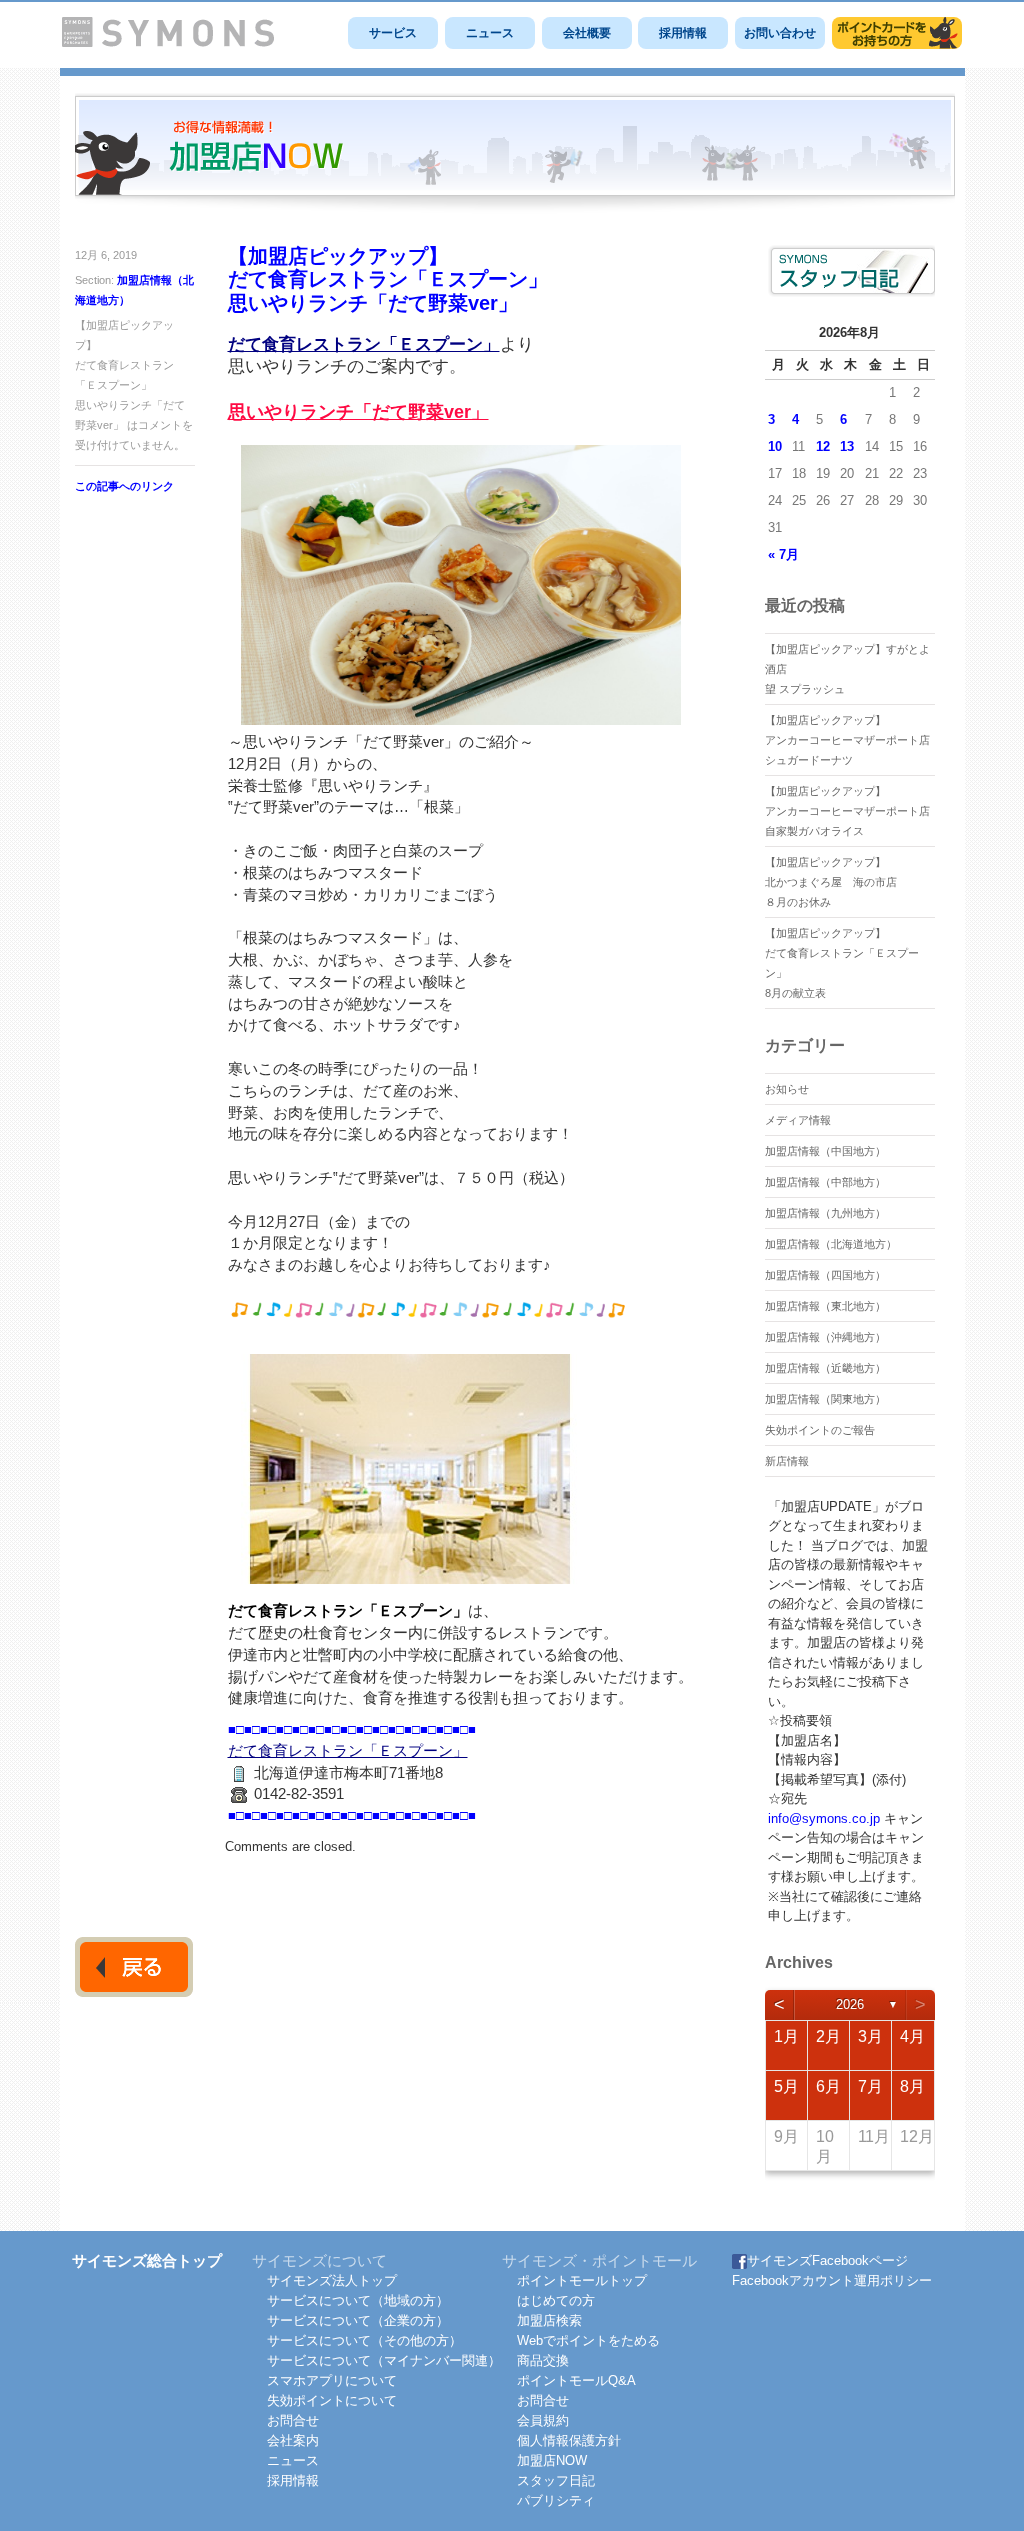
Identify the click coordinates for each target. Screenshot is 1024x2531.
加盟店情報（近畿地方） (825, 1368)
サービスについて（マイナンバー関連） (384, 2360)
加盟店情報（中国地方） (825, 1151)
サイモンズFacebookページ (827, 2260)
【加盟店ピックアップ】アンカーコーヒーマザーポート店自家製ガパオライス (847, 811)
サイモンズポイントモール (897, 33)
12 (823, 446)
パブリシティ (556, 2500)
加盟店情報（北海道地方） (831, 1244)
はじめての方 (556, 2300)
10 (775, 446)
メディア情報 (798, 1120)
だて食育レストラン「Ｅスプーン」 (364, 344)
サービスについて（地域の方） (358, 2300)
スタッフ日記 (556, 2480)
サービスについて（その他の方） (364, 2340)
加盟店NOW (552, 2460)
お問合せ (293, 2420)
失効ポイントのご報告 (820, 1430)
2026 (850, 2004)
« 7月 (783, 554)
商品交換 (543, 2360)
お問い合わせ (780, 33)
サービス (393, 33)
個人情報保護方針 (569, 2440)
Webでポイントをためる (588, 2340)
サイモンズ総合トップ (147, 2260)
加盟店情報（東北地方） (825, 1306)
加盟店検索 (549, 2320)
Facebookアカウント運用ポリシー (832, 2280)
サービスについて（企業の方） (358, 2320)
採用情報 (683, 33)
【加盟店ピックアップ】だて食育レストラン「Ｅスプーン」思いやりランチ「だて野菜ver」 (388, 279)
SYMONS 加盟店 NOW (515, 154)
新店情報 (787, 1461)
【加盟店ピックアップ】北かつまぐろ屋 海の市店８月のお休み (831, 882)
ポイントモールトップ (582, 2280)
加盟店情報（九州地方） (825, 1213)
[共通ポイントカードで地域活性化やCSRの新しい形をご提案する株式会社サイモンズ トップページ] (168, 42)
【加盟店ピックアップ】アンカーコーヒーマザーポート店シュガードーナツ (847, 740)
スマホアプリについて (332, 2380)
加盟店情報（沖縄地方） (825, 1337)
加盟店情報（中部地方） (825, 1182)
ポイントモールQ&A (576, 2380)
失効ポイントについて (332, 2400)
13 (847, 446)
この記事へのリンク (124, 486)
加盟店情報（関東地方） (825, 1399)
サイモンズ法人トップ (332, 2280)
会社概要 (587, 33)
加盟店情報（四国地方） (825, 1275)
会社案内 (293, 2440)
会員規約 (543, 2420)
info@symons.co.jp (824, 1818)
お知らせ (787, 1089)
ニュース (490, 33)
